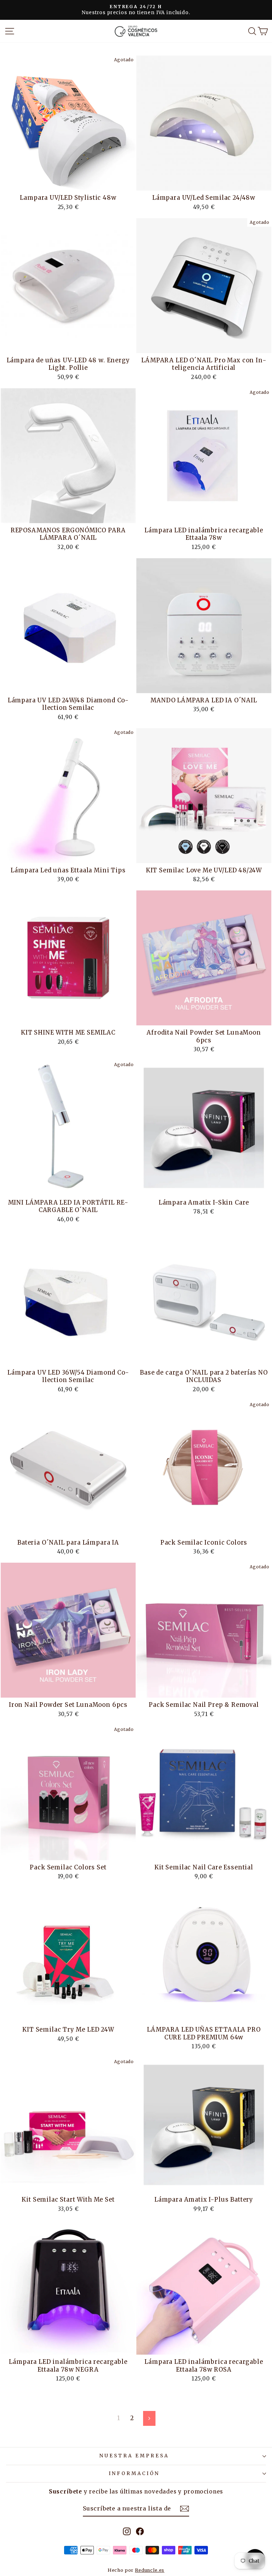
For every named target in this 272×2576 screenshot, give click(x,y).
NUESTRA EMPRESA (134, 2456)
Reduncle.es (150, 2570)
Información (134, 2473)
